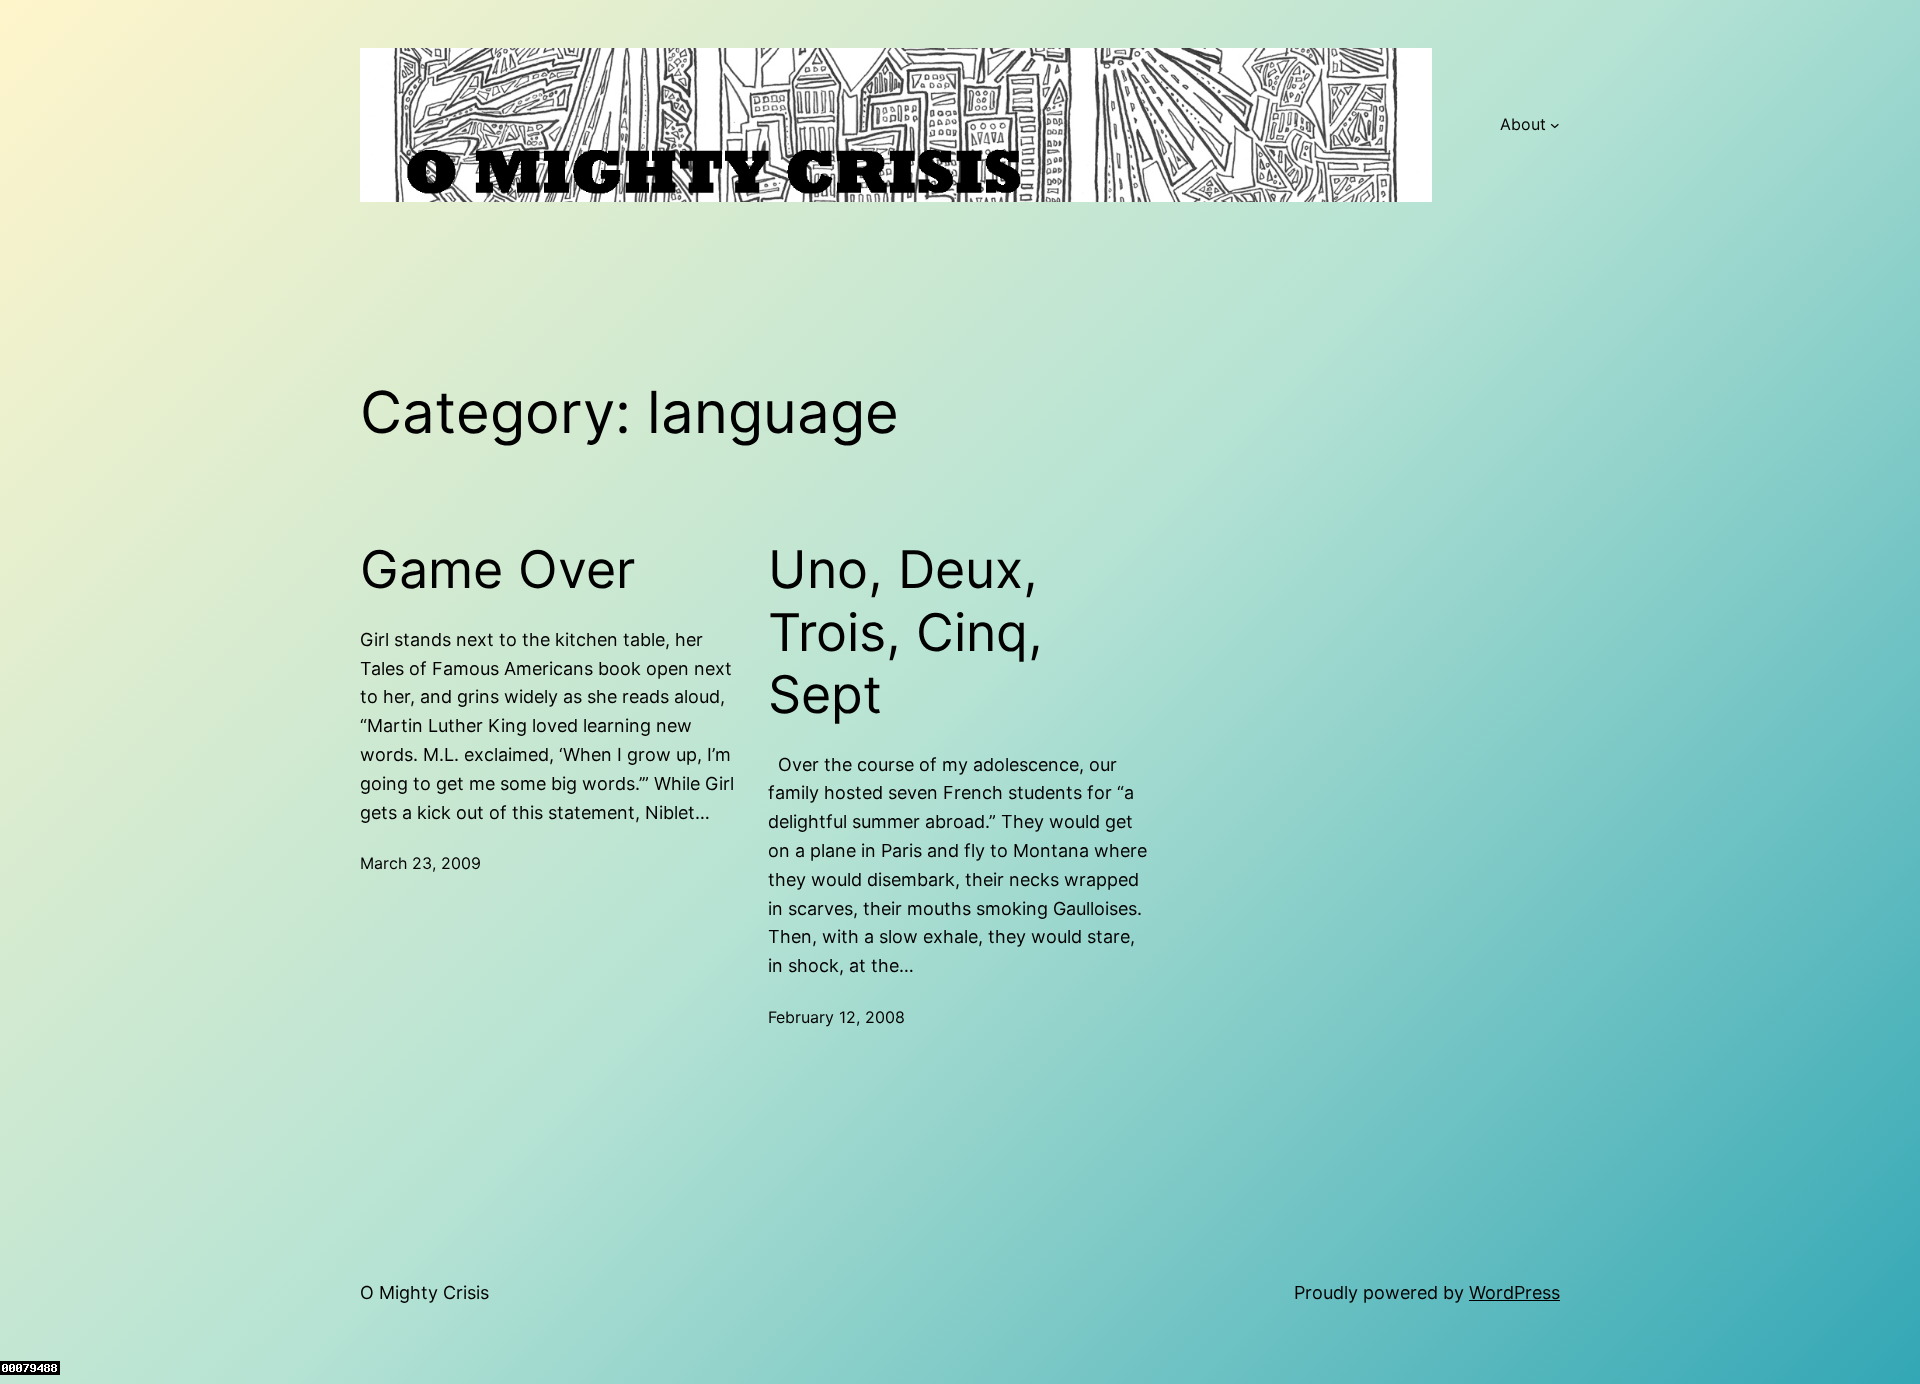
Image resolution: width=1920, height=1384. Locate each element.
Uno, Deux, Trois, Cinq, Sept (905, 632)
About (1523, 124)
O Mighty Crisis (424, 1292)
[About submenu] (1555, 125)
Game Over (497, 570)
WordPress (1514, 1292)
